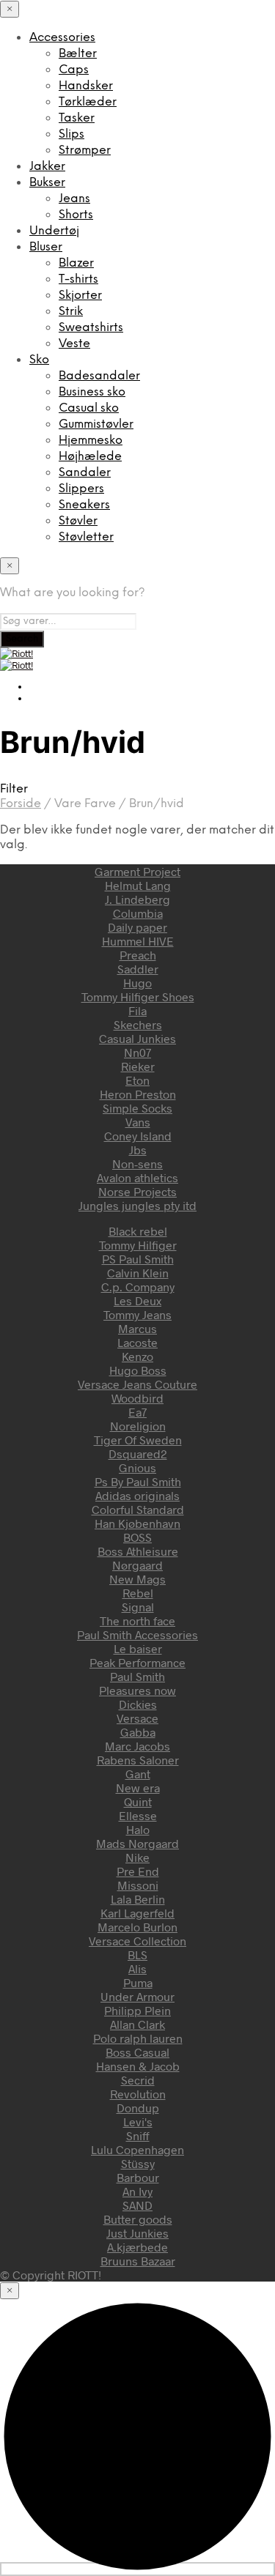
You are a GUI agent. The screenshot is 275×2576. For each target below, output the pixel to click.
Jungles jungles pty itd (137, 1205)
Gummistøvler (96, 424)
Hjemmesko (91, 441)
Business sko (92, 392)
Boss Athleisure (138, 1551)
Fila (137, 1010)
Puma (138, 1982)
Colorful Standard (138, 1509)
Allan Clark (137, 2024)
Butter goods (138, 2219)
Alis (137, 1968)
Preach (138, 955)
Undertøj (54, 231)
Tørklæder (88, 102)
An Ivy (137, 2191)
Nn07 (137, 1052)
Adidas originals (137, 1495)
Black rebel (138, 1231)
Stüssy (138, 2163)
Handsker (86, 86)
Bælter (78, 54)
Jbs (138, 1150)
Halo (138, 1829)
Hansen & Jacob (138, 2066)
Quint (138, 1801)
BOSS (137, 1537)
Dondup (138, 2108)
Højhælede (90, 457)
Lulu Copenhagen (137, 2149)
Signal (138, 1607)
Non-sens (137, 1163)
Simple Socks (137, 1108)
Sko (39, 360)
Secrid (138, 2080)
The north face (137, 1621)
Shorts (76, 215)
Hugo (137, 983)
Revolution (138, 2094)
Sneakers (84, 505)
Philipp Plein (137, 2010)
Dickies (138, 1704)
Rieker (138, 1066)
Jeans (74, 199)
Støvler (78, 521)
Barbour (138, 2177)
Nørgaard (137, 1565)
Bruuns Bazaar (138, 2261)
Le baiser (138, 1648)
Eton (137, 1080)
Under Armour (137, 1996)
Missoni (138, 1885)
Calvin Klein (138, 1273)
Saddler (138, 969)
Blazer (76, 263)
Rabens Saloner (138, 1760)
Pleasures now (137, 1690)
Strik (71, 312)
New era (138, 1788)
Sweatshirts (91, 328)
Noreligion (138, 1426)
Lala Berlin (138, 1899)
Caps (74, 70)
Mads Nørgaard (137, 1843)
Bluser (46, 247)
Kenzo (137, 1356)
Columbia (138, 913)
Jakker (47, 167)
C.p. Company (138, 1287)
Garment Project (137, 871)
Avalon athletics (137, 1177)
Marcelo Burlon (137, 1927)
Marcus (137, 1328)
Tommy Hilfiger (138, 1245)
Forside (21, 804)
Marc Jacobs (137, 1746)
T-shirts (78, 279)
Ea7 (137, 1412)
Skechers (138, 1024)
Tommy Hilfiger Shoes (138, 996)
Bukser (47, 183)
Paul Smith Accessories (137, 1634)
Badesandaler (99, 376)
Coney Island (138, 1136)
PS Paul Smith (138, 1259)
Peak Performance (137, 1662)
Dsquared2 (138, 1454)
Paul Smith (137, 1676)
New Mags (137, 1579)
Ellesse (138, 1815)
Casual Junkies (137, 1038)
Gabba (138, 1732)
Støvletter (86, 537)
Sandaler (85, 473)
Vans (138, 1122)
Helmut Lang (138, 885)
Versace (137, 1718)
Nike (137, 1857)
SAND (137, 2205)
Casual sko (89, 408)
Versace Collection (137, 1941)
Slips (71, 134)
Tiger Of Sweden (138, 1440)
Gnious (137, 1467)
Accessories (62, 38)
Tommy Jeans (137, 1314)
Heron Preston (138, 1094)
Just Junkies (137, 2233)
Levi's (138, 2122)
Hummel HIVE (138, 941)
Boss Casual (137, 2052)
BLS (137, 1955)
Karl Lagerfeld (137, 1913)
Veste (74, 344)
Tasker (77, 118)
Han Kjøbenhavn (137, 1523)
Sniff (138, 2135)
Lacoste (137, 1342)
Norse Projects (137, 1191)
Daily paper (137, 927)
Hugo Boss (138, 1370)
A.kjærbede (137, 2247)
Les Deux (137, 1300)
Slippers (81, 489)
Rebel (138, 1593)
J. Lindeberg (137, 899)
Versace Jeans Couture (137, 1384)
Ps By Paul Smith (138, 1481)
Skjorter (80, 296)
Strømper (85, 151)
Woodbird (137, 1398)
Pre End (138, 1871)
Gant (138, 1774)
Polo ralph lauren (138, 2038)
